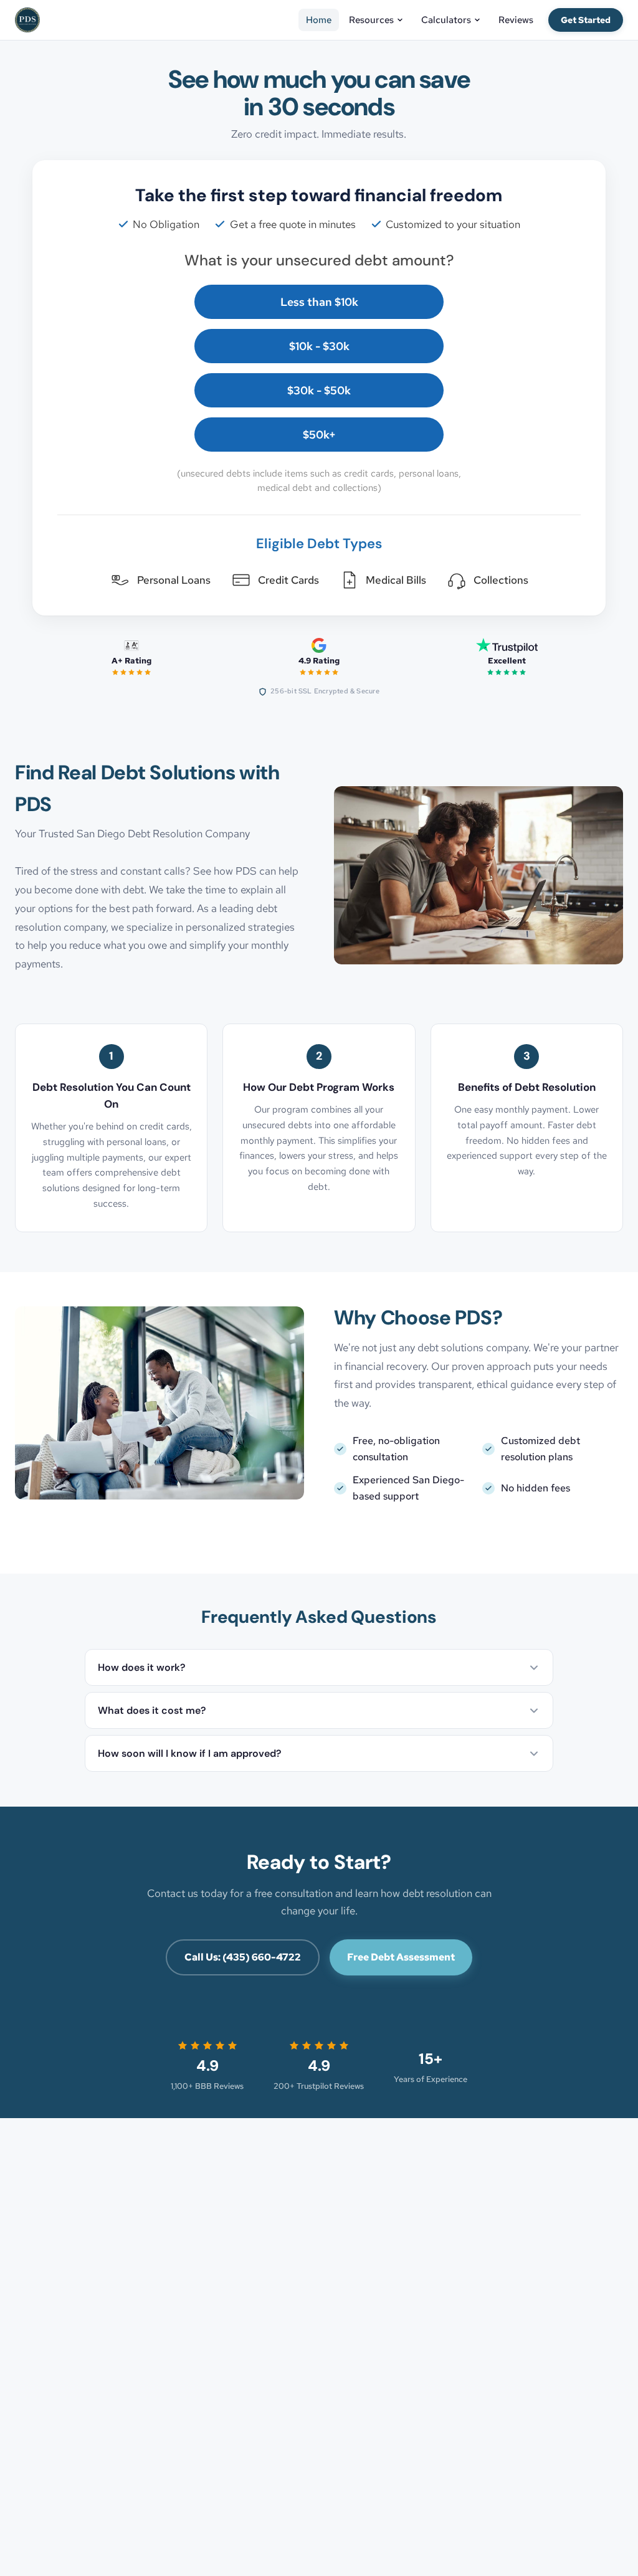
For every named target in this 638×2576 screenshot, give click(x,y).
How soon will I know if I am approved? (190, 1753)
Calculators (446, 20)
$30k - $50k (319, 390)
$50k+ (319, 435)
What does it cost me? (152, 1710)
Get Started (586, 20)
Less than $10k (319, 302)
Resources (371, 20)
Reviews (516, 20)
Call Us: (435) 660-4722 (243, 1957)
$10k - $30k (319, 346)
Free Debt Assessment (401, 1957)
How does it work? (142, 1667)
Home (319, 20)
